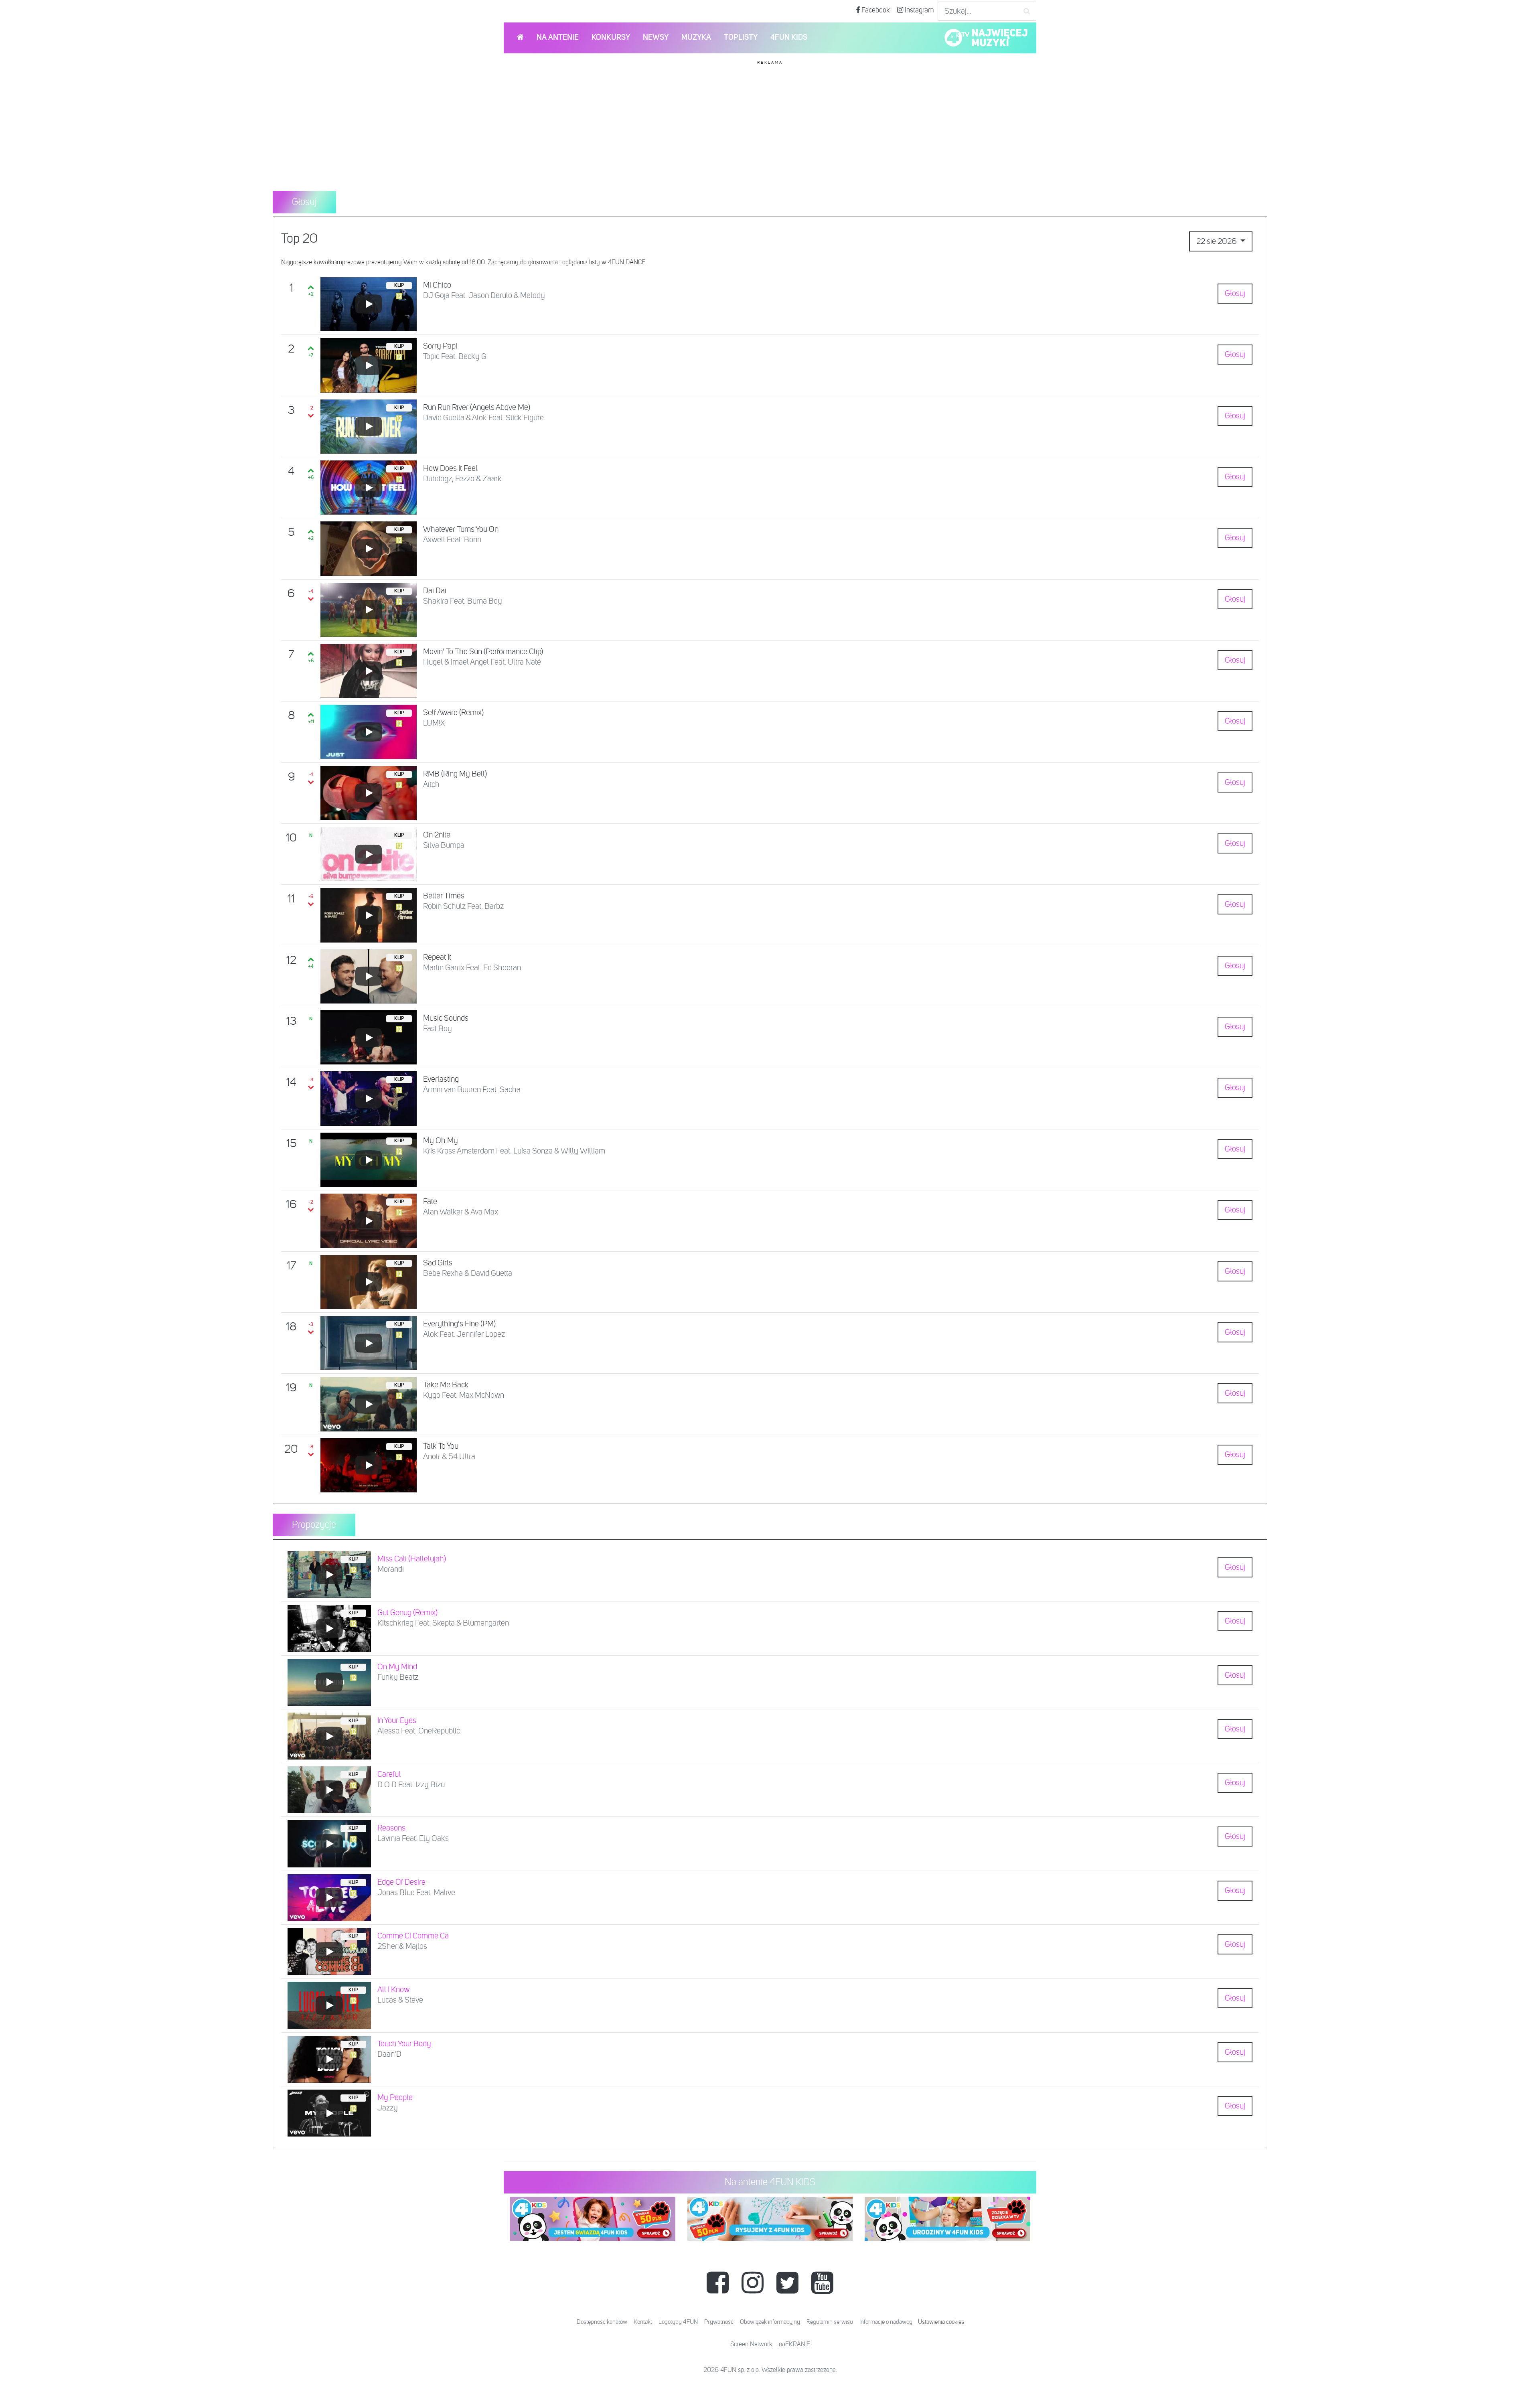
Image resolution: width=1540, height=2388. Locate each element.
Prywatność (719, 2322)
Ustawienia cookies (941, 2322)
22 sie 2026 (1217, 241)
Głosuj (1235, 294)
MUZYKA (696, 38)
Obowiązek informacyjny (770, 2322)
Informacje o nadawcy (886, 2322)
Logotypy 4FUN (678, 2322)
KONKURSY (611, 38)
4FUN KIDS (789, 38)
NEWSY (656, 38)
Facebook (875, 10)
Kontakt (643, 2322)
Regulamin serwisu (830, 2322)
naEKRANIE (794, 2345)
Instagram (919, 10)
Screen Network (751, 2345)
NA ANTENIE (558, 38)
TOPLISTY (741, 38)
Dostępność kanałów (602, 2322)
